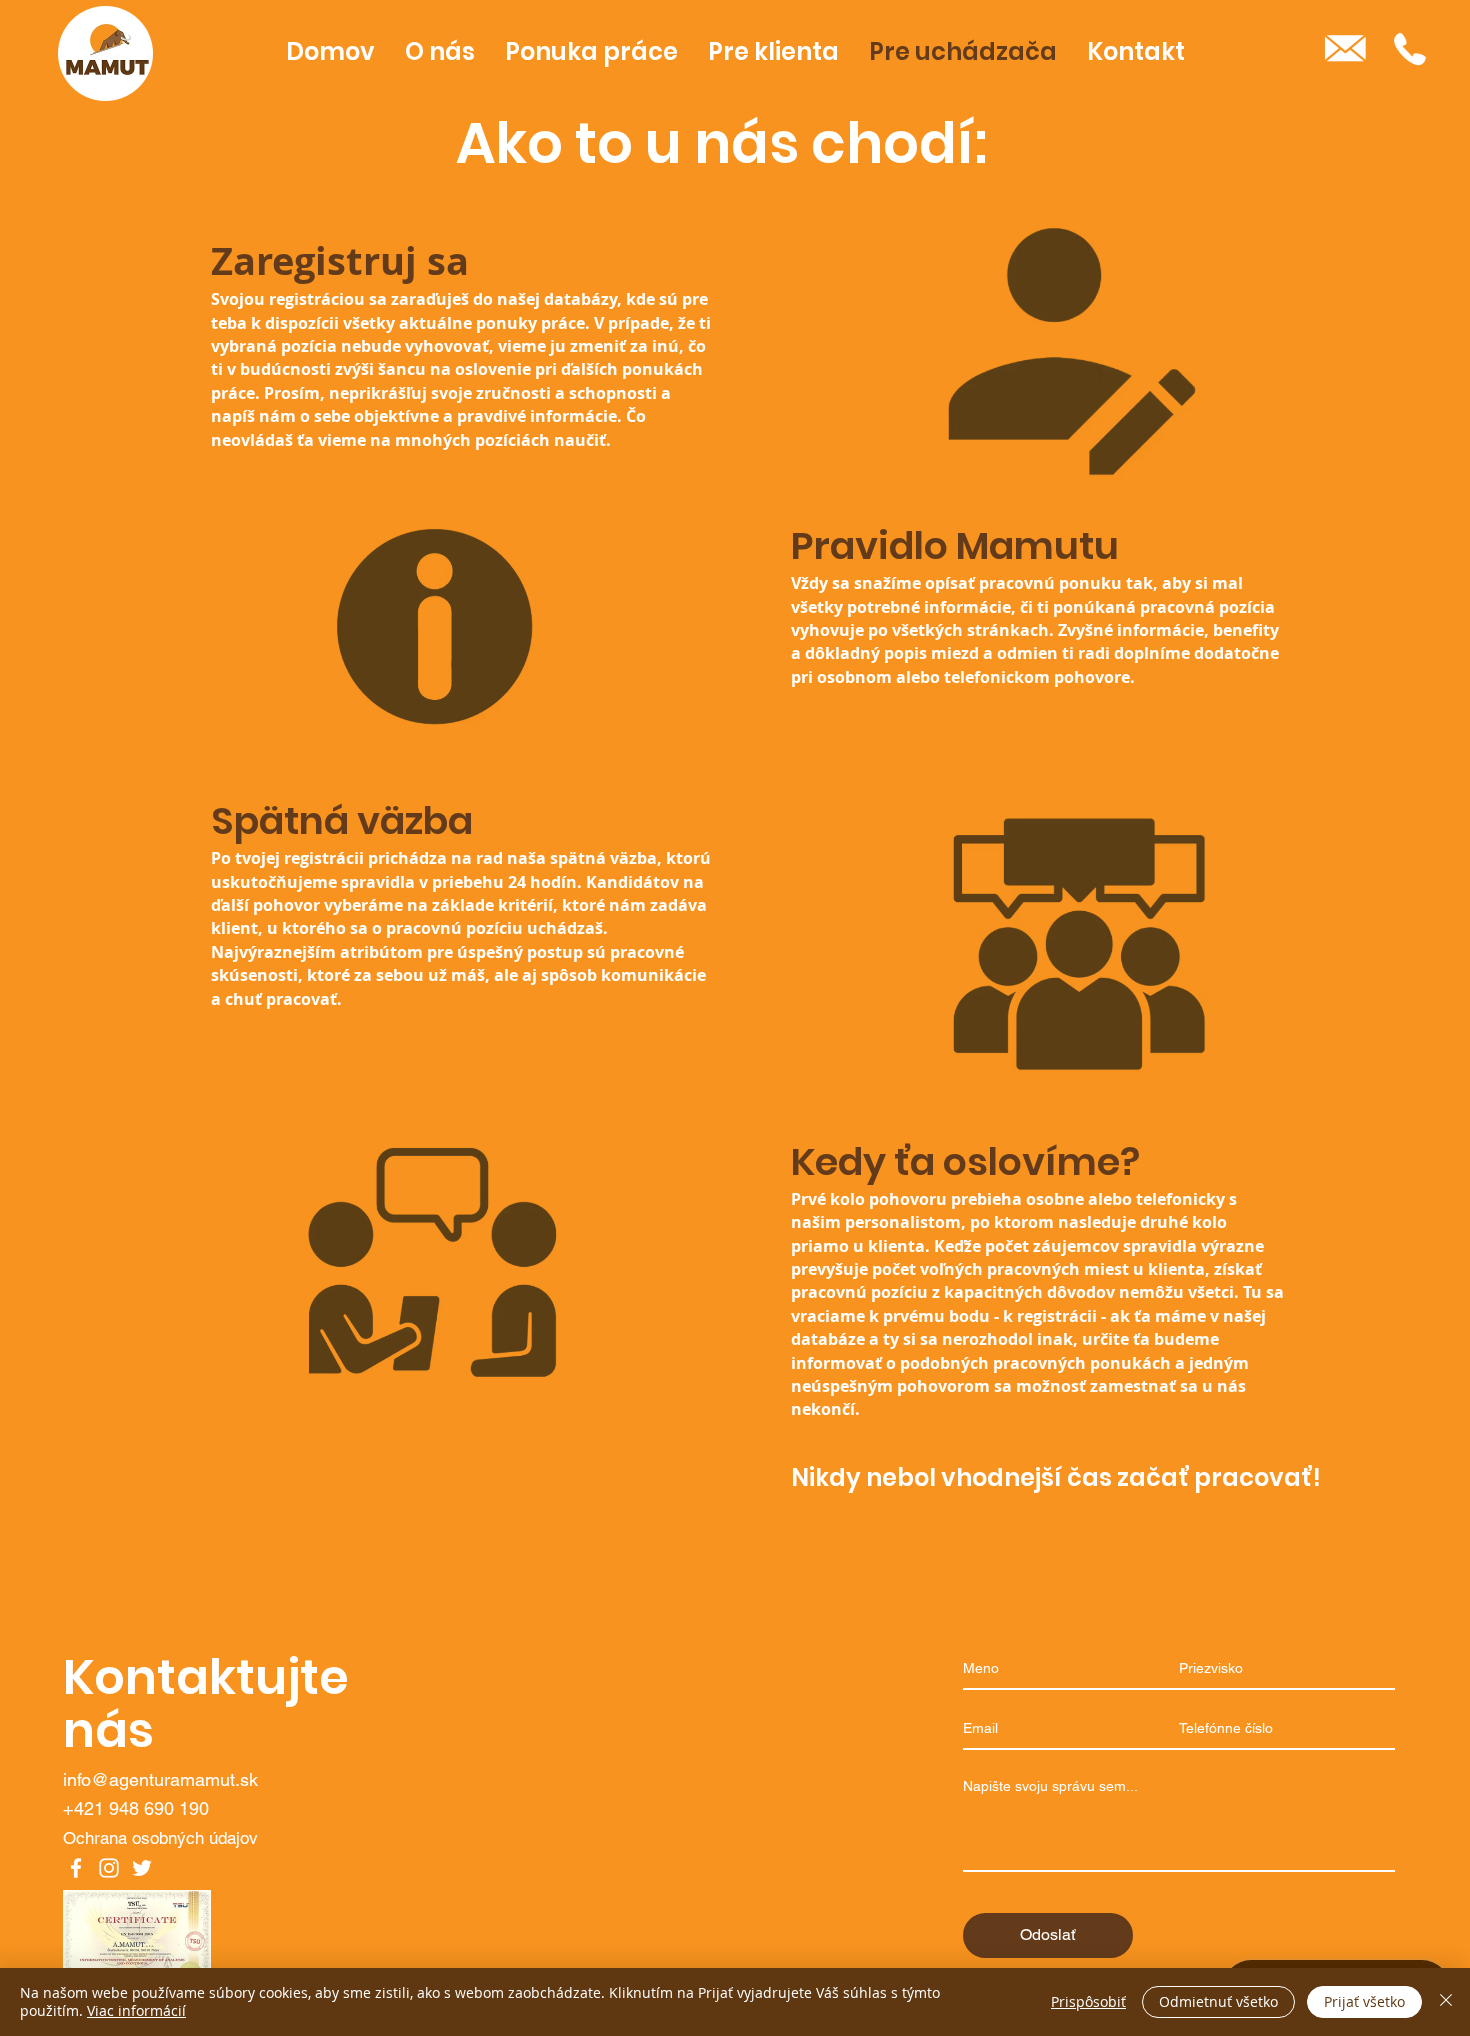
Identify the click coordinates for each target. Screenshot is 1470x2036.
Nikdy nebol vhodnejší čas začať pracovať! (1056, 1477)
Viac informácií (136, 2010)
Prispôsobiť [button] (1088, 2001)
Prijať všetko (1364, 2001)
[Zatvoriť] (1446, 2002)
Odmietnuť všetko (1218, 2001)
